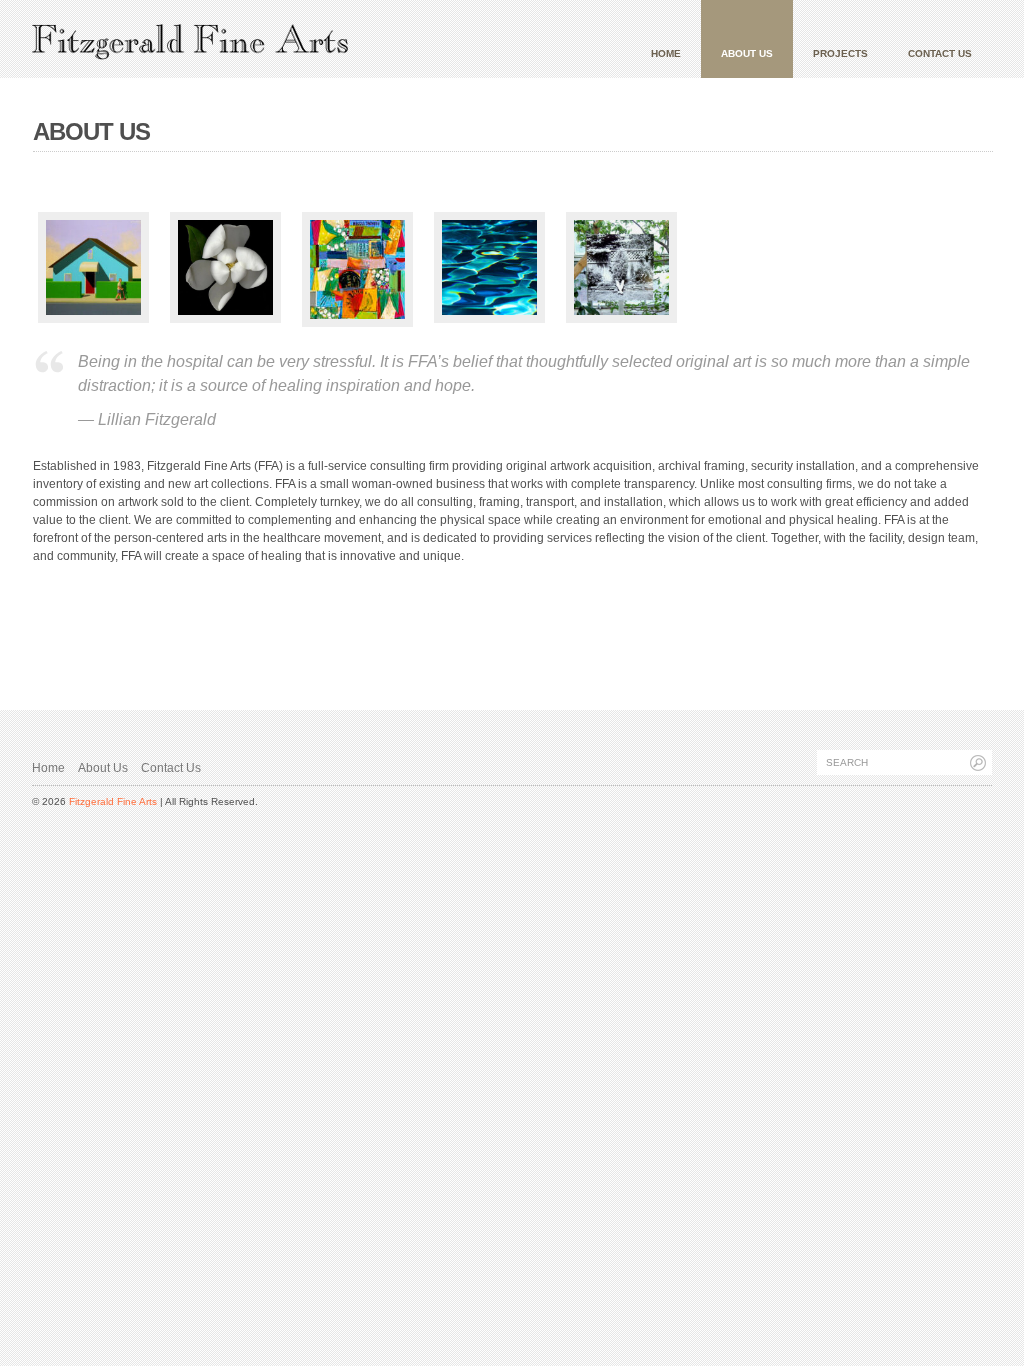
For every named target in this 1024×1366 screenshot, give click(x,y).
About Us (747, 53)
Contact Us (940, 53)
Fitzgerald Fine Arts (113, 801)
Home (666, 53)
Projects (840, 53)
